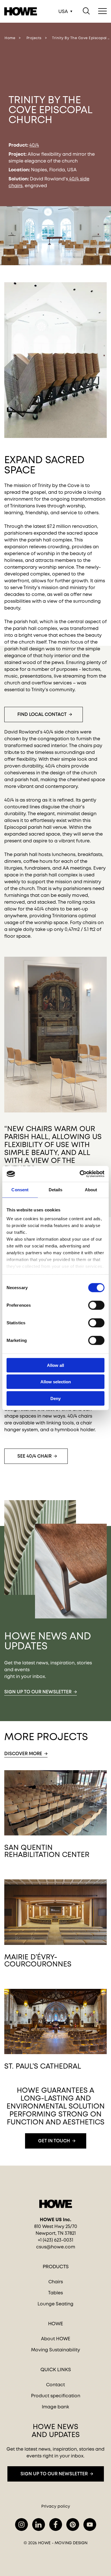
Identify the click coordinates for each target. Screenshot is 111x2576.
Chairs (56, 2282)
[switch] (92, 1304)
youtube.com (90, 2525)
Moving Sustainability (55, 2350)
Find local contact (42, 714)
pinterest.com (73, 2525)
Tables (55, 2293)
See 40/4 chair (34, 1456)
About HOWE (56, 2339)
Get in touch (54, 2141)
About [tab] (91, 1189)
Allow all (55, 1365)
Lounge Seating (55, 2304)
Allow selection (56, 1382)
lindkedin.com (39, 2525)
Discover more (23, 1754)
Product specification (56, 2396)
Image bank (55, 2407)
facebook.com (56, 2525)
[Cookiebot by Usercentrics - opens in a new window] (80, 1174)
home (10, 38)
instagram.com (21, 2525)
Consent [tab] (20, 1189)
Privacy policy (56, 2506)
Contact (55, 2385)
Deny (55, 1398)
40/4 (34, 145)
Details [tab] (56, 1189)
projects (34, 38)
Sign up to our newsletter (38, 1692)
